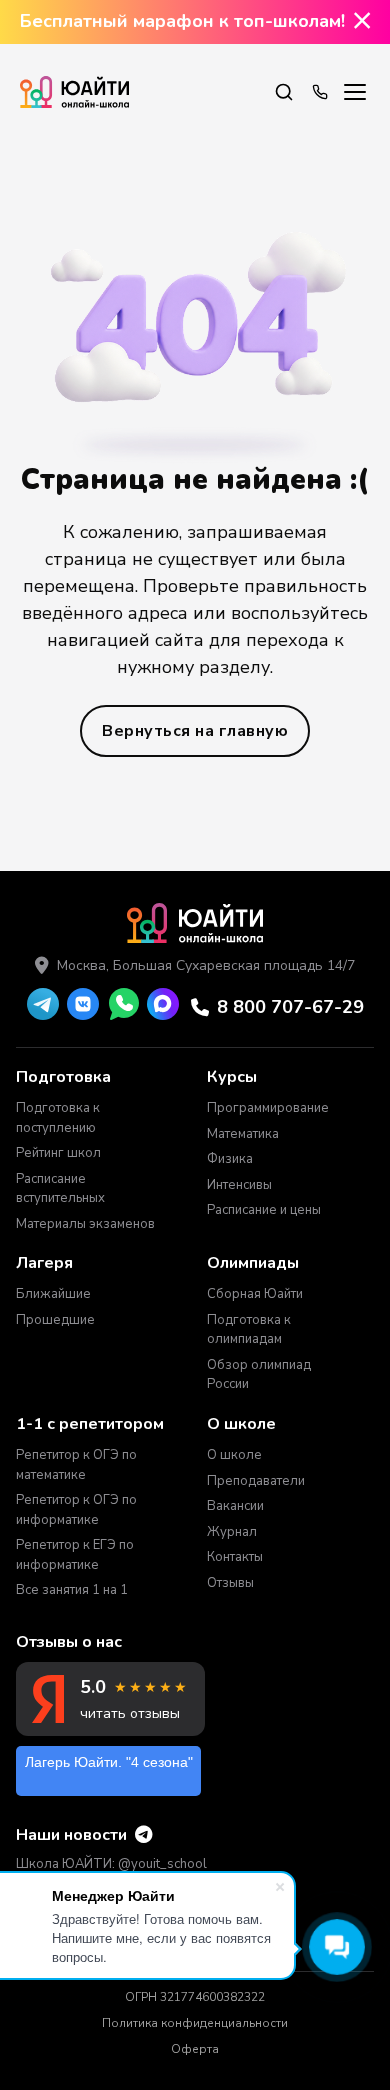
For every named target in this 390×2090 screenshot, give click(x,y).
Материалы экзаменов (85, 1224)
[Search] (284, 92)
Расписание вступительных (60, 1189)
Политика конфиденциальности (195, 2023)
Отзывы (230, 1583)
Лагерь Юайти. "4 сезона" (109, 1762)
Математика (243, 1134)
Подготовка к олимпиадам (249, 1330)
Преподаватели (256, 1481)
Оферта (195, 2049)
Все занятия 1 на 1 (72, 1590)
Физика (230, 1159)
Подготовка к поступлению (58, 1118)
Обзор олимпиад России (259, 1375)
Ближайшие (53, 1294)
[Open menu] (355, 92)
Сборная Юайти (255, 1294)
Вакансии (235, 1506)
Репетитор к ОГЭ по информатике (76, 1510)
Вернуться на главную (195, 731)
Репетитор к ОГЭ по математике (76, 1465)
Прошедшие (55, 1320)
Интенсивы (239, 1185)
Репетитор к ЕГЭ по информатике (75, 1555)
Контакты (235, 1557)
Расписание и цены (264, 1210)
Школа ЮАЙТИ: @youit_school (111, 1864)
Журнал (232, 1532)
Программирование (267, 1108)
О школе (234, 1455)
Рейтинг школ (58, 1153)
